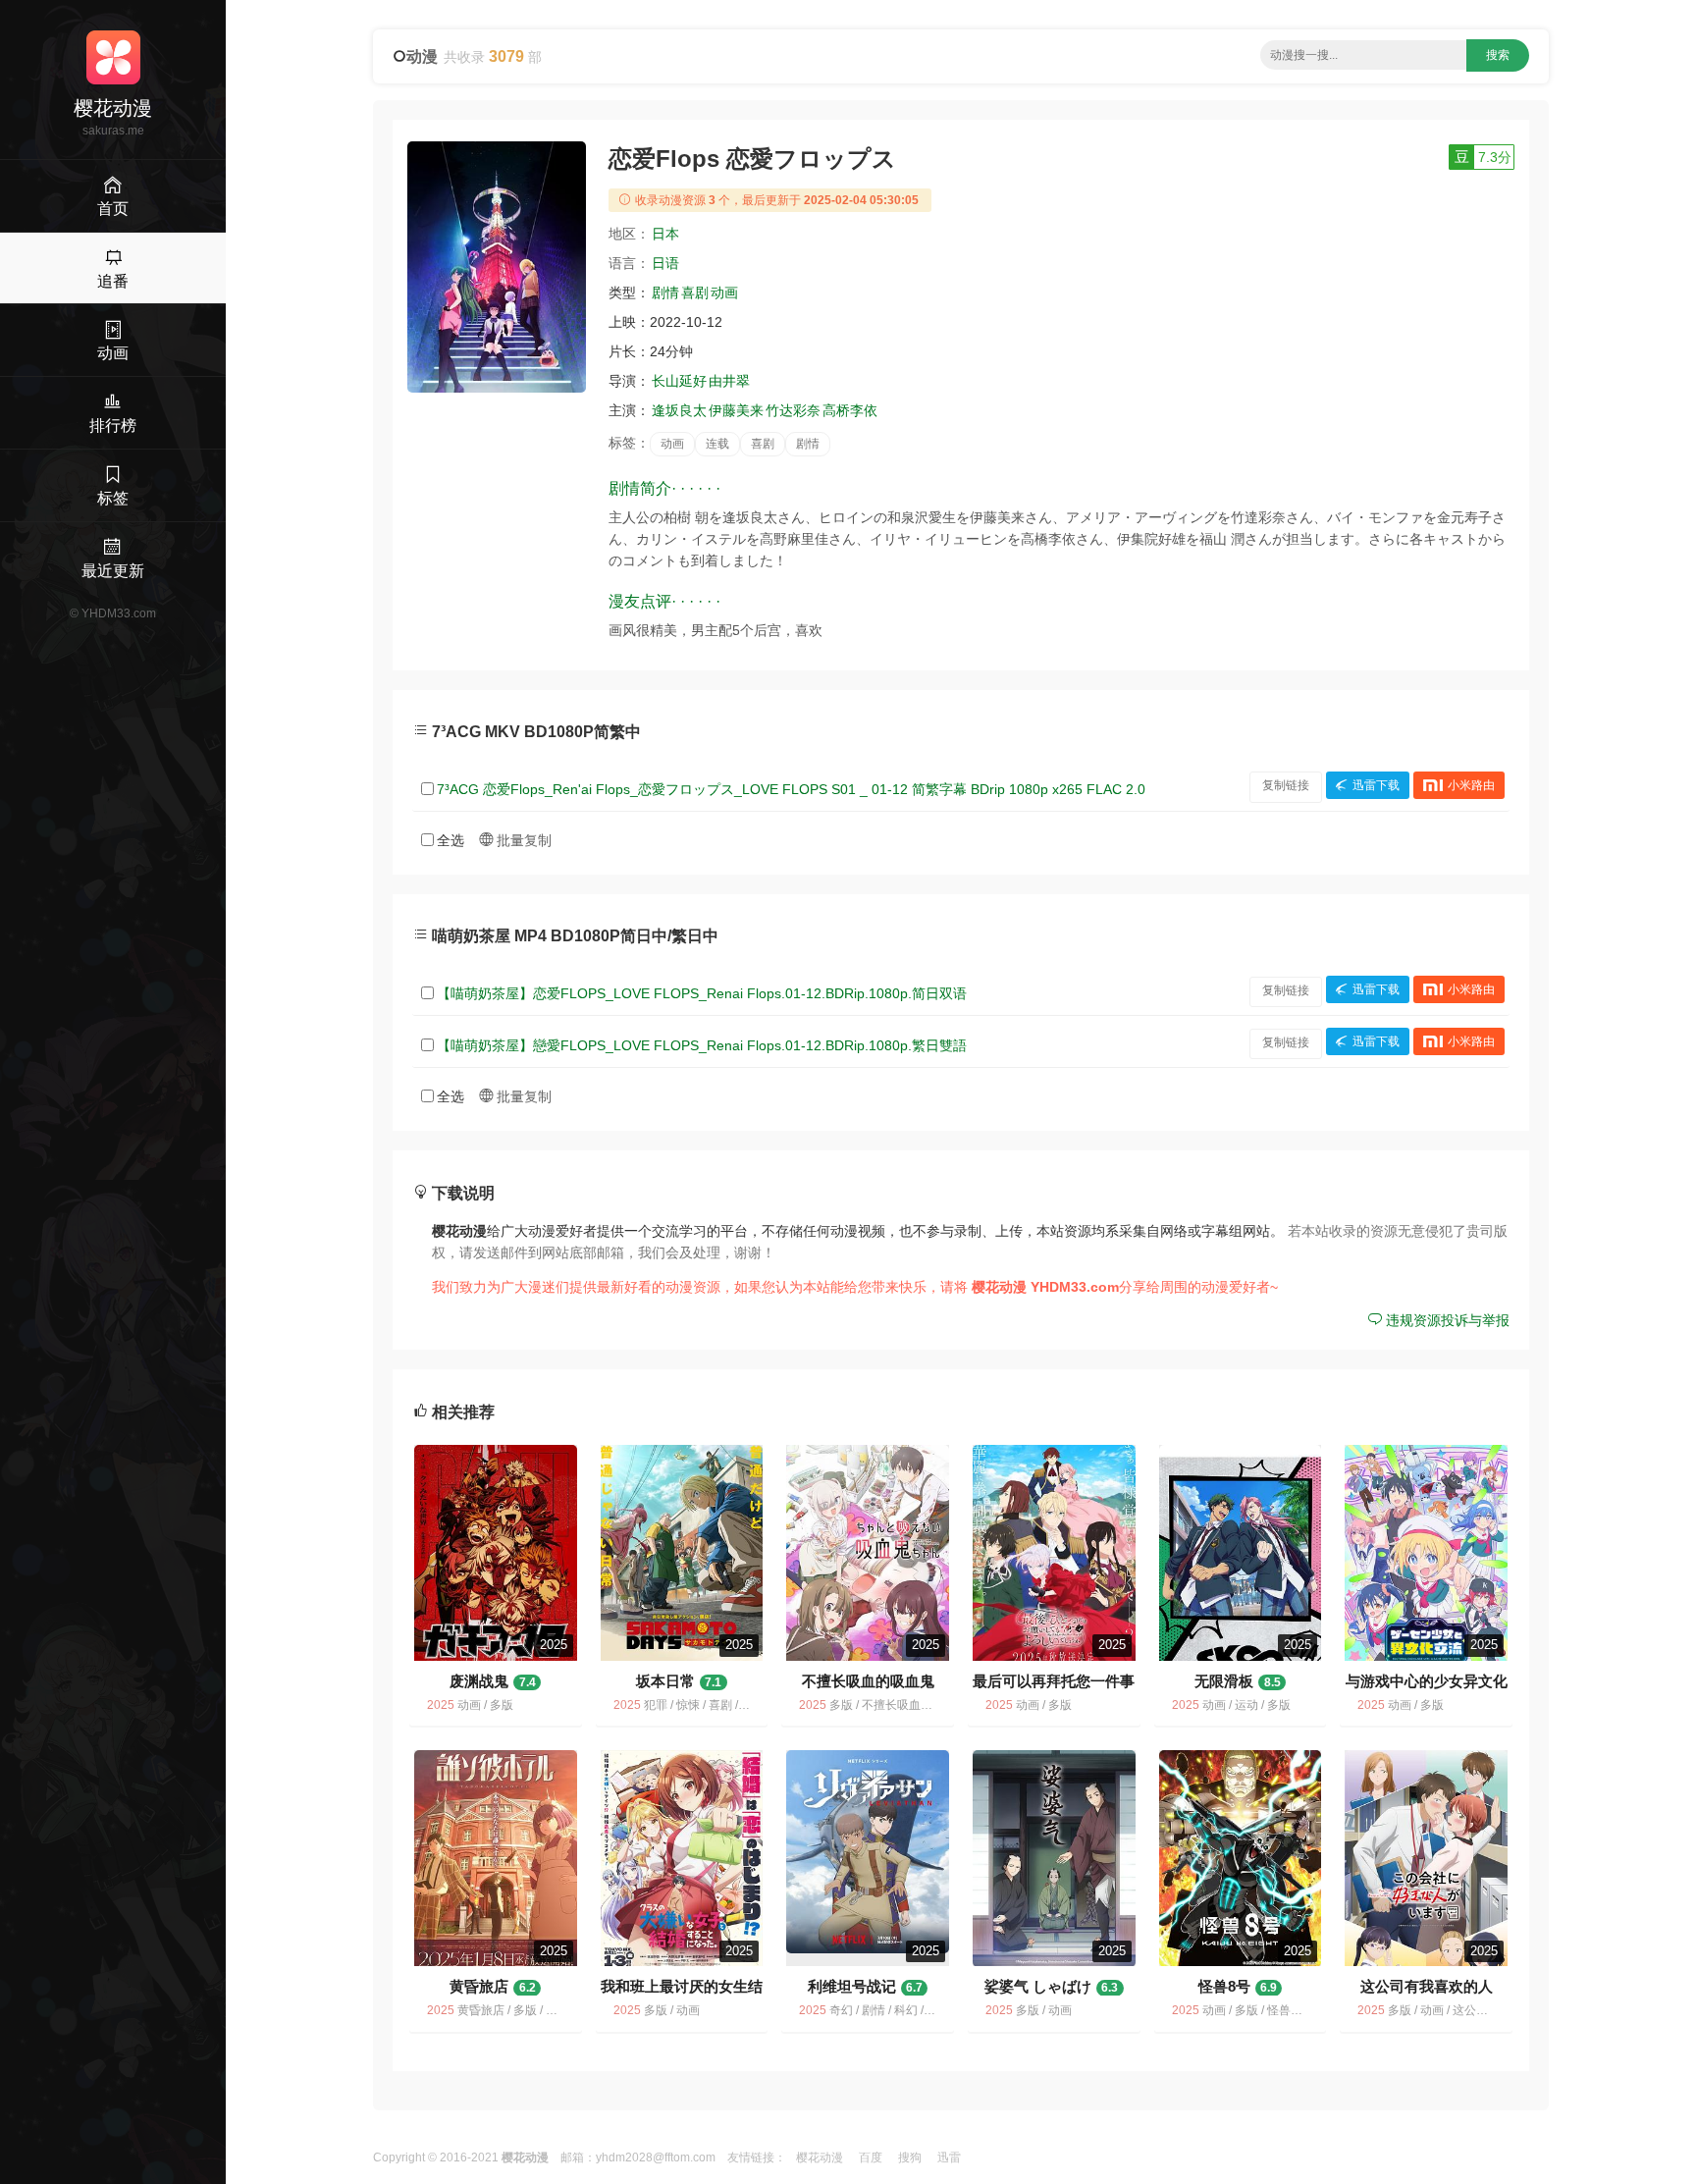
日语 (665, 263)
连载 (717, 444)
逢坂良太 (679, 410)
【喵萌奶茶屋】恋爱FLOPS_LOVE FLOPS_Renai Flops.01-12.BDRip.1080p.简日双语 (702, 993)
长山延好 (679, 381)
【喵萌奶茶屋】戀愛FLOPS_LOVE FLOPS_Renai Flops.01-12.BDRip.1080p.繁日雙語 (702, 1045)
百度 (871, 2157)
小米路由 (1471, 785)
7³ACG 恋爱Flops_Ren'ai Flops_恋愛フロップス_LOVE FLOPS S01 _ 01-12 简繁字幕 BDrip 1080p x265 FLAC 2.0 (791, 789)
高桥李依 (850, 410)
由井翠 (729, 381)
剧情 (665, 293)
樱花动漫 (820, 2157)
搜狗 (910, 2157)
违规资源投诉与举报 (1446, 1320)
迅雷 (949, 2157)
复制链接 (1286, 785)
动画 (724, 293)
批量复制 (522, 840)
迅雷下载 (1376, 785)
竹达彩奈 (793, 410)
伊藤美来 (736, 410)
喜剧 (695, 293)
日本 (665, 234)
